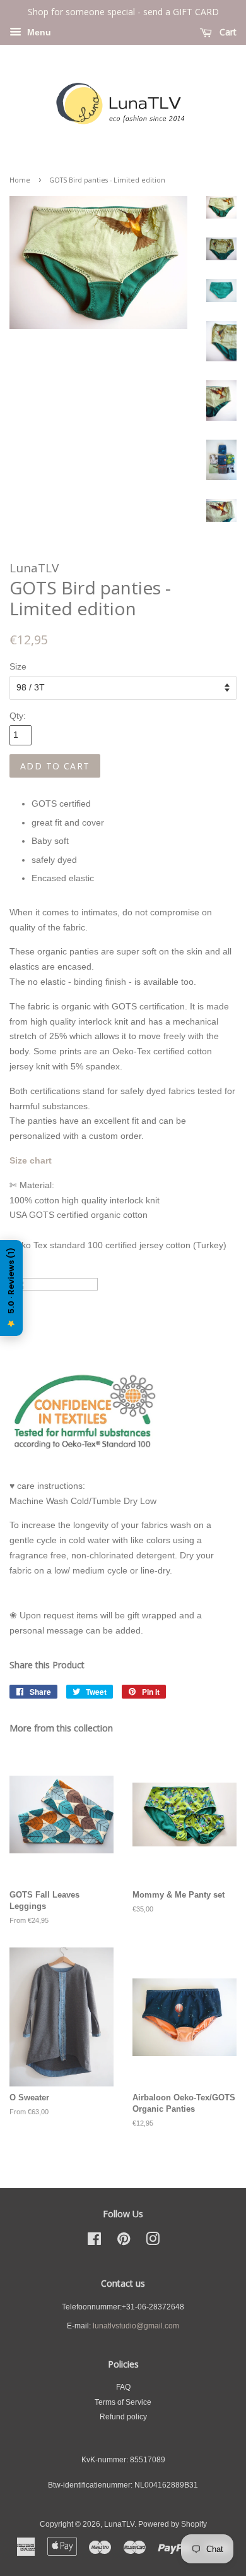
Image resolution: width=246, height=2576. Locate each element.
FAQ (123, 2387)
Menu (38, 32)
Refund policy (123, 2417)
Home (20, 180)
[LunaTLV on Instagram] (153, 2242)
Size (18, 666)
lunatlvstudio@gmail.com (136, 2326)
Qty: (18, 716)
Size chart (31, 1160)
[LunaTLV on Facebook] (94, 2242)
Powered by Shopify (173, 2524)
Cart (227, 32)
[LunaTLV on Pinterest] (124, 2242)
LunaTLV (119, 2524)
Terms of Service (123, 2402)
